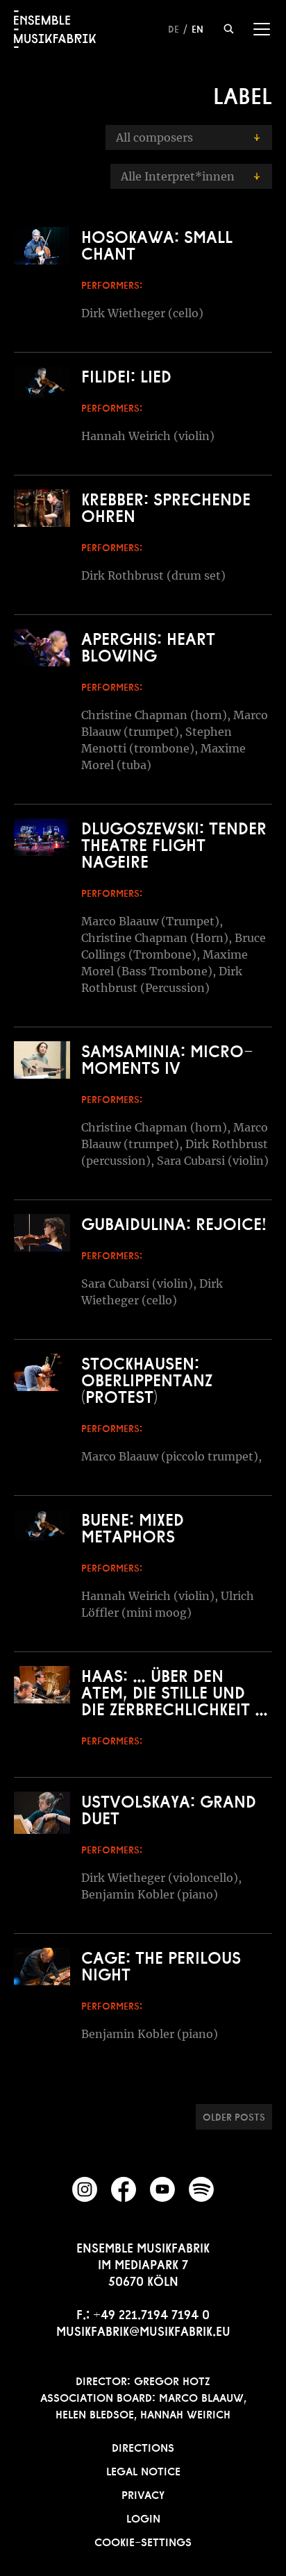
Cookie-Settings (143, 2541)
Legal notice (143, 2470)
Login (143, 2517)
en (197, 28)
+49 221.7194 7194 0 (151, 2313)
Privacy (143, 2493)
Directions (143, 2446)
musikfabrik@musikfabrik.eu (143, 2330)
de (174, 28)
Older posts (234, 2116)
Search (229, 29)
